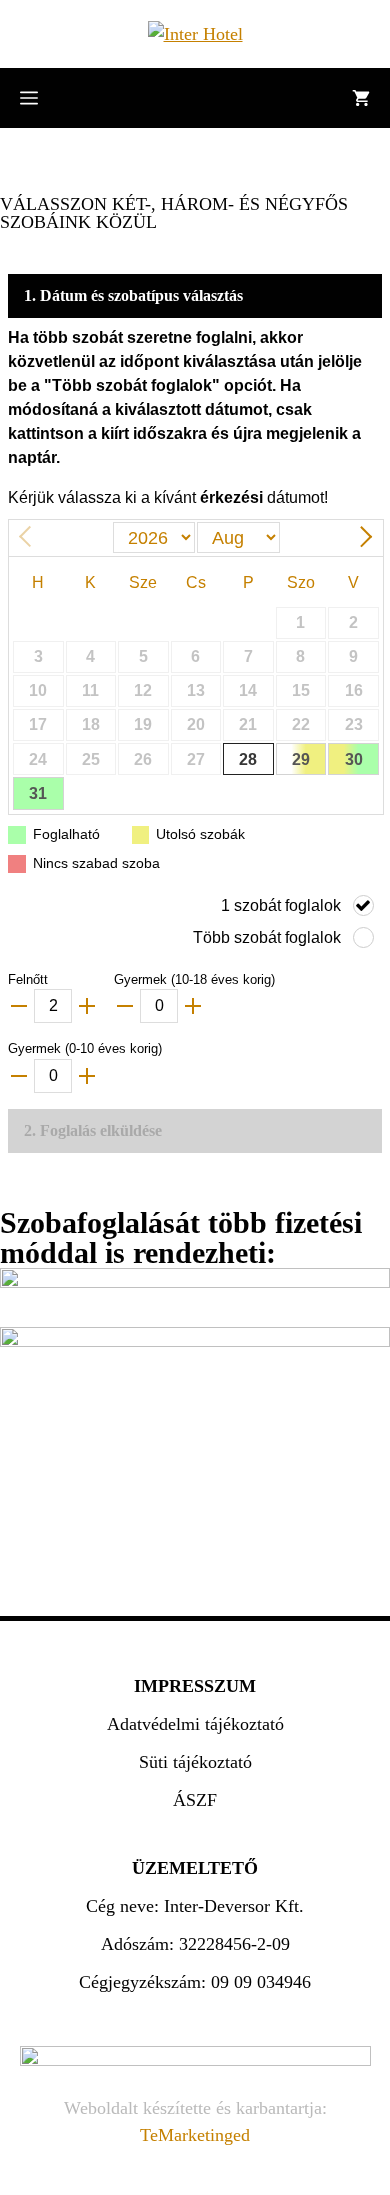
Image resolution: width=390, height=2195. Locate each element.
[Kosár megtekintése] (361, 98)
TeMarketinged (195, 2135)
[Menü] (29, 98)
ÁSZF (195, 1800)
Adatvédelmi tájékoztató (195, 1724)
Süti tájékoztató (195, 1762)
